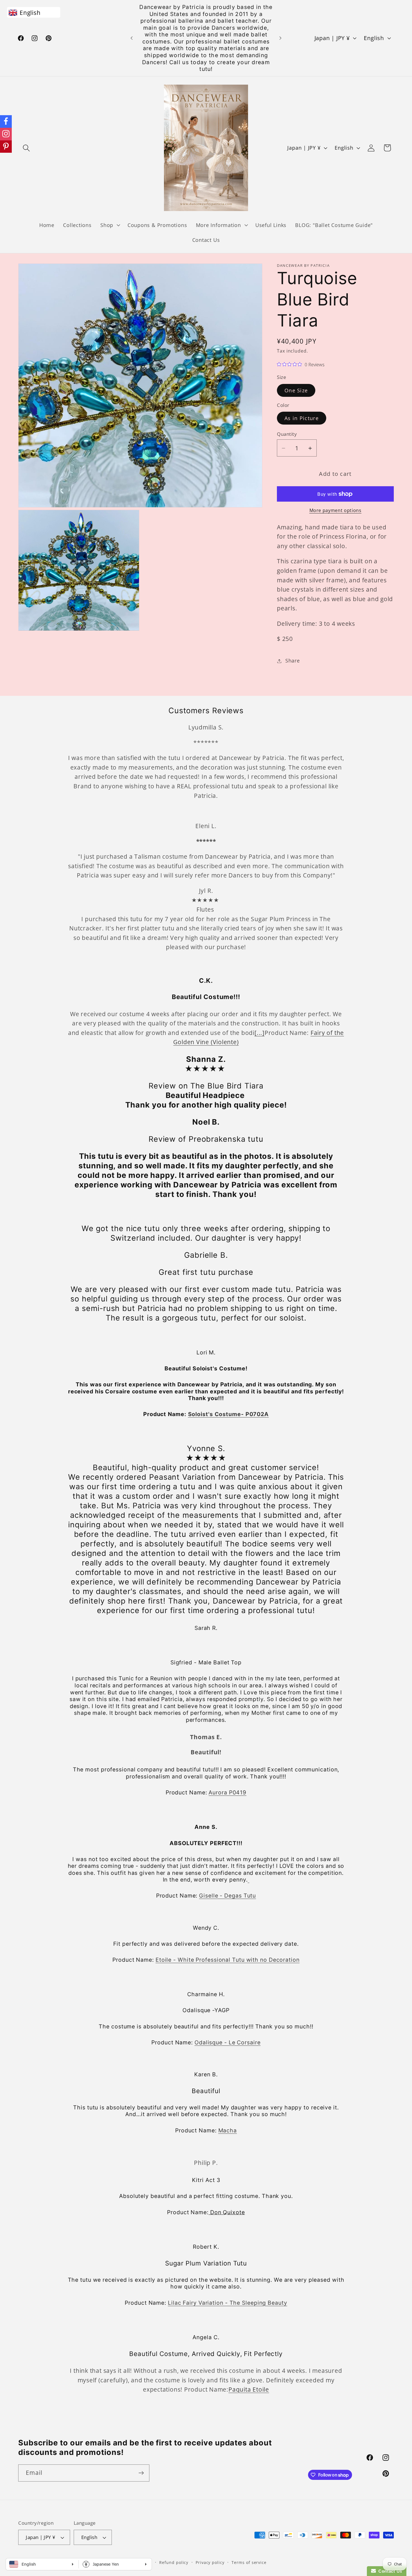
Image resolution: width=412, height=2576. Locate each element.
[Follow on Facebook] (6, 121)
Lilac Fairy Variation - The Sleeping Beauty (228, 2302)
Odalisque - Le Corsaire (228, 2042)
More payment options (335, 510)
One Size (296, 390)
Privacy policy (210, 2562)
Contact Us (389, 2571)
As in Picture (302, 418)
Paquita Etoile (249, 2389)
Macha (228, 2130)
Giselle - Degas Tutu (227, 1896)
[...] (260, 1032)
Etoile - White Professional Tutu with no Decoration (228, 1959)
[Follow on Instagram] (6, 134)
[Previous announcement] (132, 38)
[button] (26, 148)
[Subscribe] (141, 2473)
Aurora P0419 (227, 1792)
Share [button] (293, 661)
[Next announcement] (281, 38)
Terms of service (249, 2562)
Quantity (287, 434)
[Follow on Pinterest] (6, 147)
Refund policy (174, 2562)
